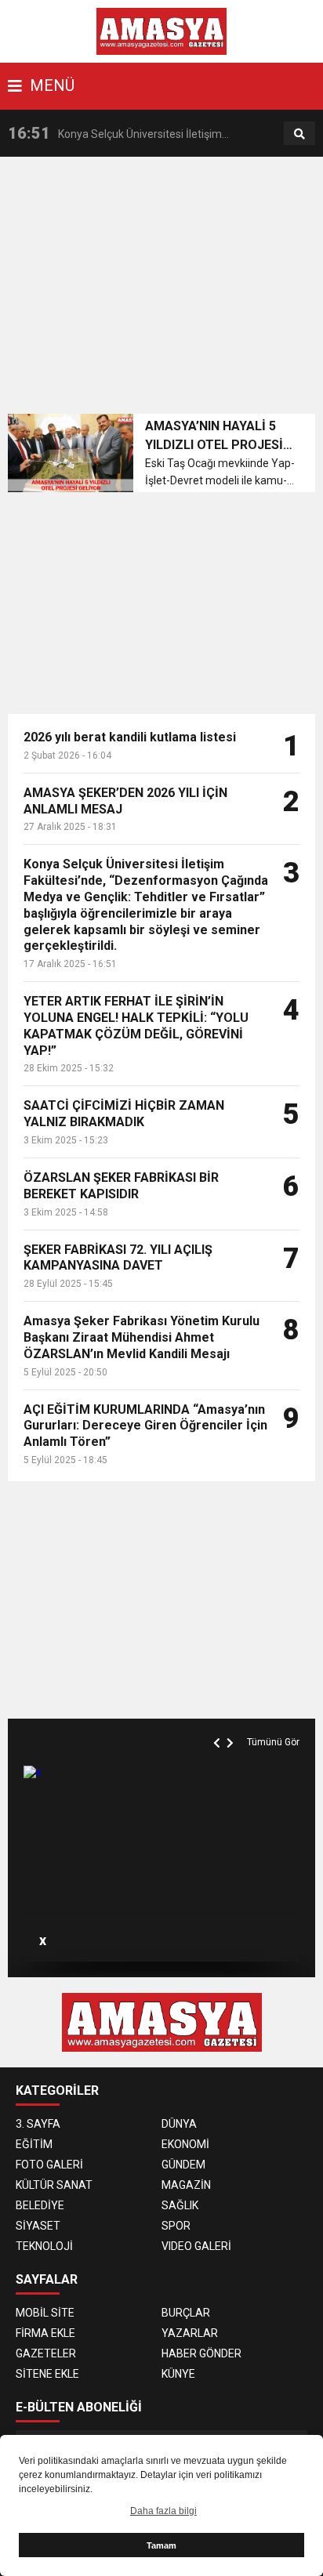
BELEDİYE (40, 2205)
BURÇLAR (186, 2313)
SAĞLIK (180, 2205)
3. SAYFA (38, 2124)
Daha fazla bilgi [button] (163, 2511)
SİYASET (38, 2226)
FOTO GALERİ (49, 2165)
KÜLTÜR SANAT (54, 2185)
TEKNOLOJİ (44, 2246)
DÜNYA (179, 2124)
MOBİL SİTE (45, 2313)
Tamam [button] (161, 2545)
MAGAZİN (186, 2185)
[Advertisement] (165, 290)
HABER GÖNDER (201, 2353)
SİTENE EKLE (47, 2374)
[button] (219, 1725)
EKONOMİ (185, 2144)
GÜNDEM (183, 2165)
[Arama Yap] (299, 134)
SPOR (176, 2226)
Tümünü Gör (273, 1742)
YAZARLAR (190, 2333)
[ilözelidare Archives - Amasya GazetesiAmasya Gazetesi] (162, 31)
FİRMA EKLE (45, 2333)
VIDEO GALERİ (196, 2246)
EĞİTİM (34, 2144)
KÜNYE (178, 2374)
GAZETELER (46, 2353)
